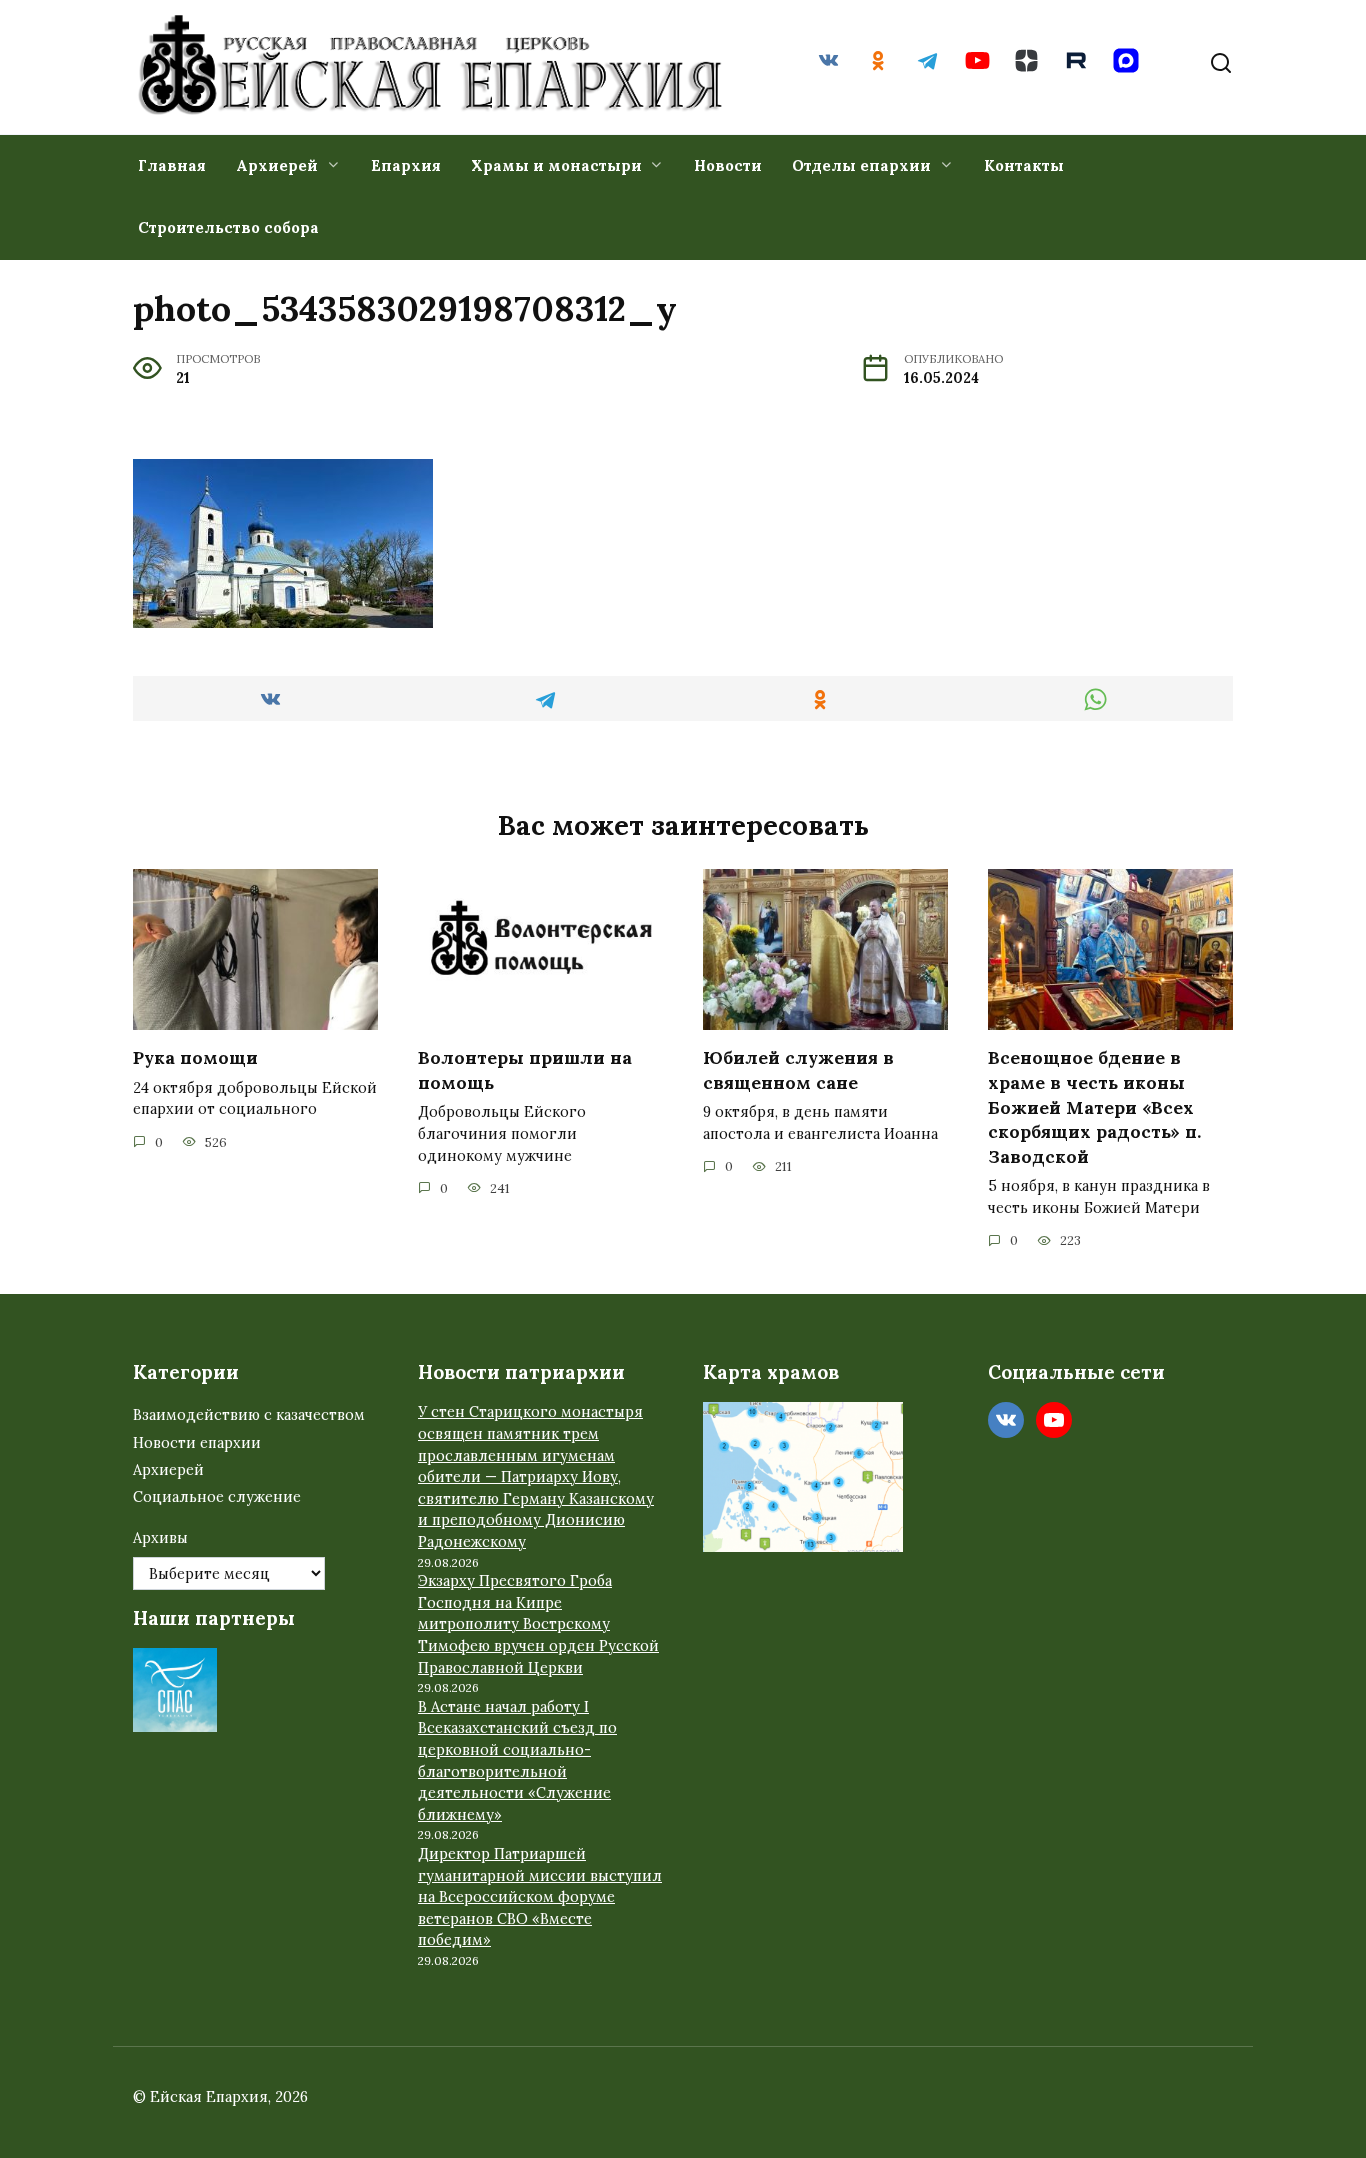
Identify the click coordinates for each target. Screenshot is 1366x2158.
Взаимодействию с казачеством (249, 1415)
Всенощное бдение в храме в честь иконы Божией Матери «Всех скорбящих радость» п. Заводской (1094, 1107)
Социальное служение (217, 1497)
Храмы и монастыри (556, 165)
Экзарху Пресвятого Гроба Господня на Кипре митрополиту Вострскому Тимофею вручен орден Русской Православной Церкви (538, 1624)
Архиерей (277, 165)
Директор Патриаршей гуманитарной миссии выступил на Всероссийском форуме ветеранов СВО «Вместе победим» (540, 1897)
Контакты (1024, 165)
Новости (728, 165)
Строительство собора (228, 227)
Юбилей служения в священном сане (798, 1070)
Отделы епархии (861, 165)
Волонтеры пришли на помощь (525, 1070)
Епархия (406, 165)
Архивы (160, 1538)
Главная (172, 165)
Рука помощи (195, 1057)
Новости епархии (197, 1443)
